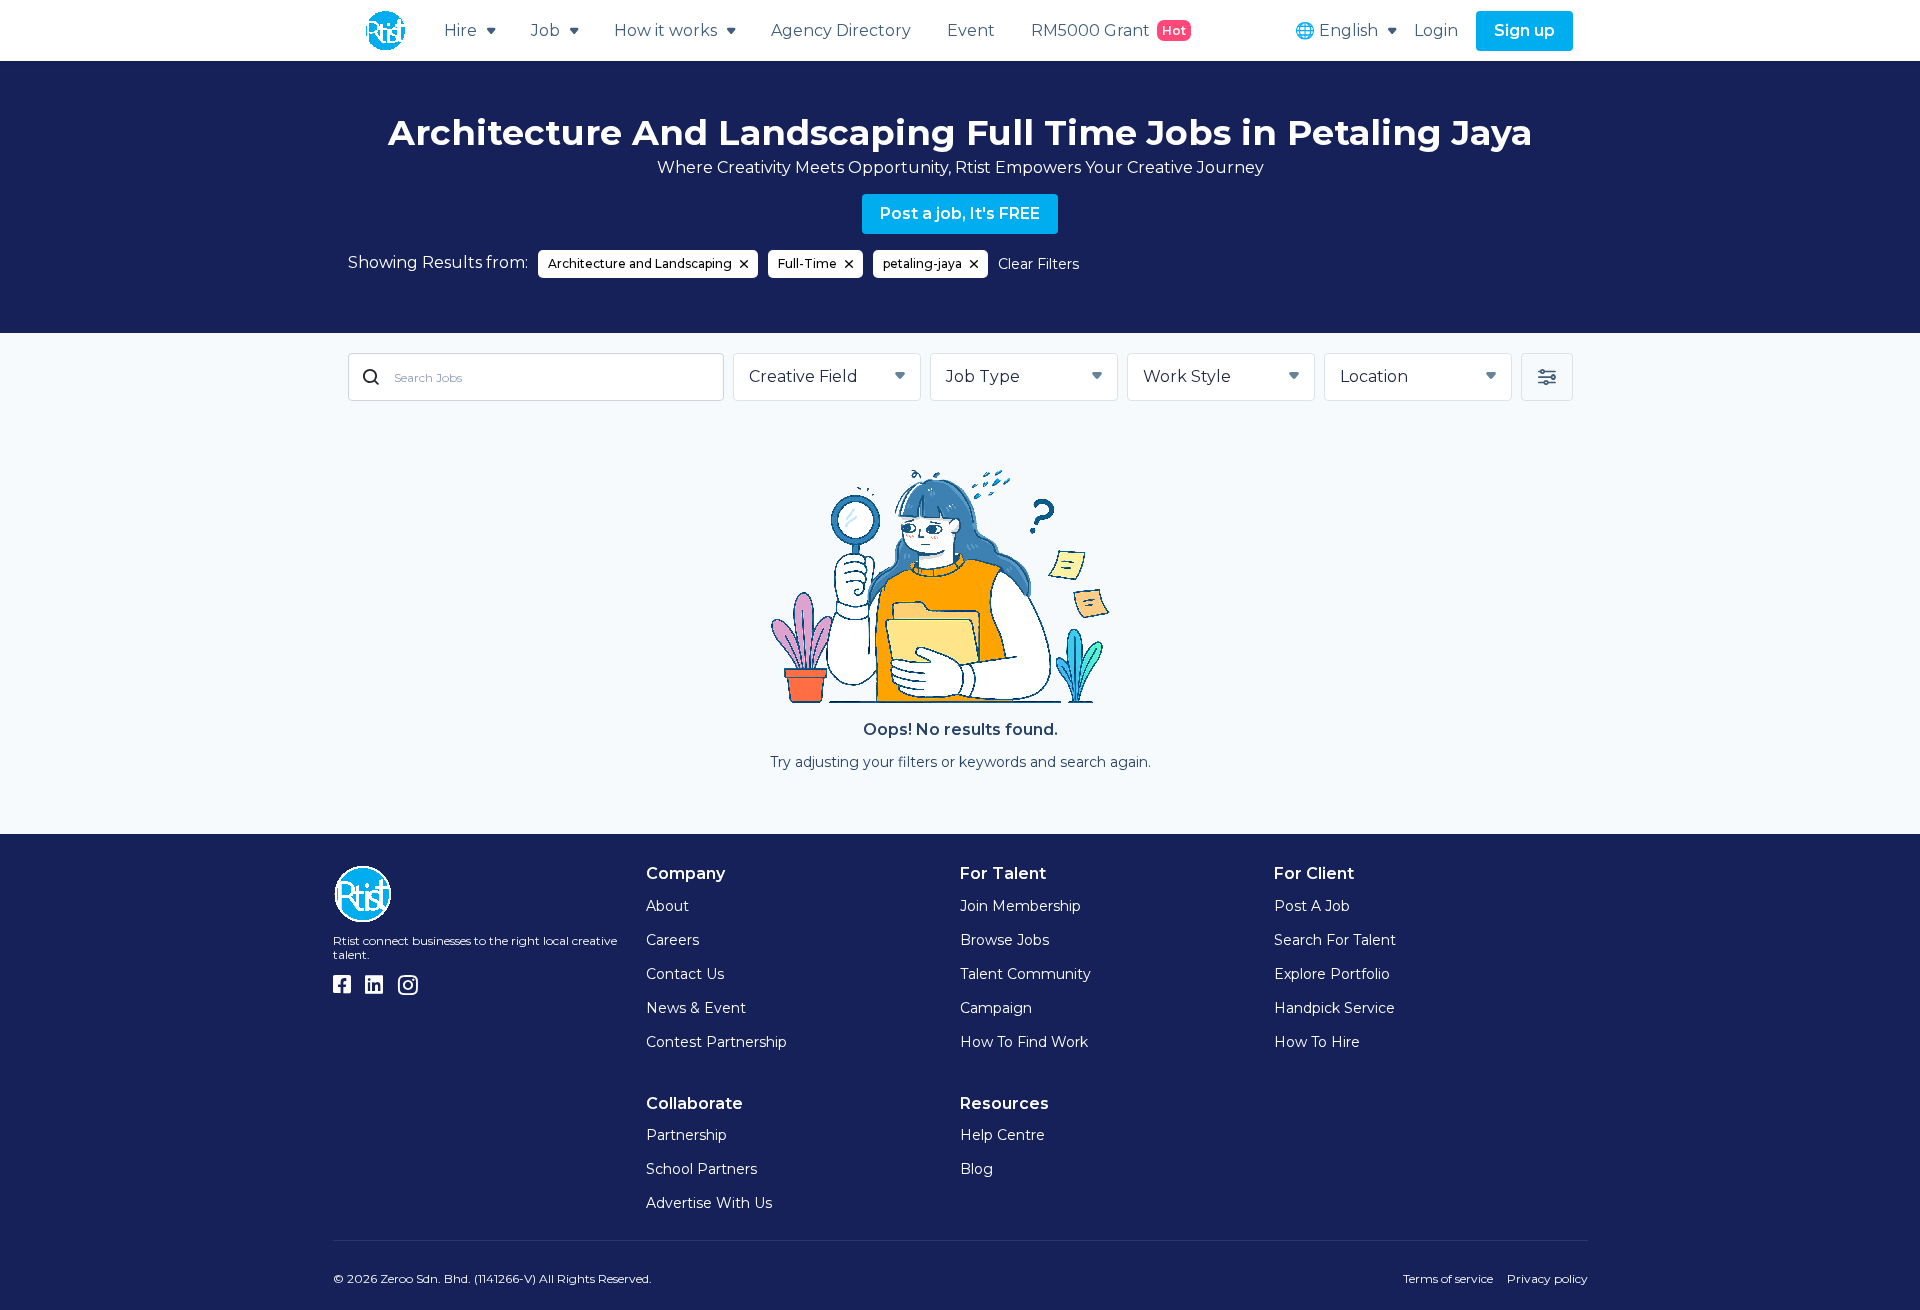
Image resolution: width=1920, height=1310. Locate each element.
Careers (672, 940)
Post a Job (1312, 906)
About (667, 906)
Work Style (1187, 376)
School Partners (701, 1169)
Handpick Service (1334, 1008)
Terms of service (1448, 1278)
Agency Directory (841, 30)
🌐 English (1336, 30)
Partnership (686, 1135)
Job (545, 30)
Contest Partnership (716, 1042)
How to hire (1317, 1042)
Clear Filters (1038, 264)
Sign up (1524, 30)
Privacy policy (1547, 1278)
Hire (460, 30)
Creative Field (803, 376)
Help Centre (1002, 1135)
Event (971, 30)
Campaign (996, 1008)
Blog (976, 1169)
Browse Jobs (1004, 940)
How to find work (1024, 1042)
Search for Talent (1335, 940)
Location (1374, 376)
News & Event (696, 1008)
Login (1436, 30)
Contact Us (685, 974)
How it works (665, 30)
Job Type (983, 376)
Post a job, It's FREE (960, 213)
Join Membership (1020, 906)
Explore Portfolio (1332, 974)
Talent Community (1025, 974)
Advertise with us (709, 1203)
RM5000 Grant (1108, 30)
